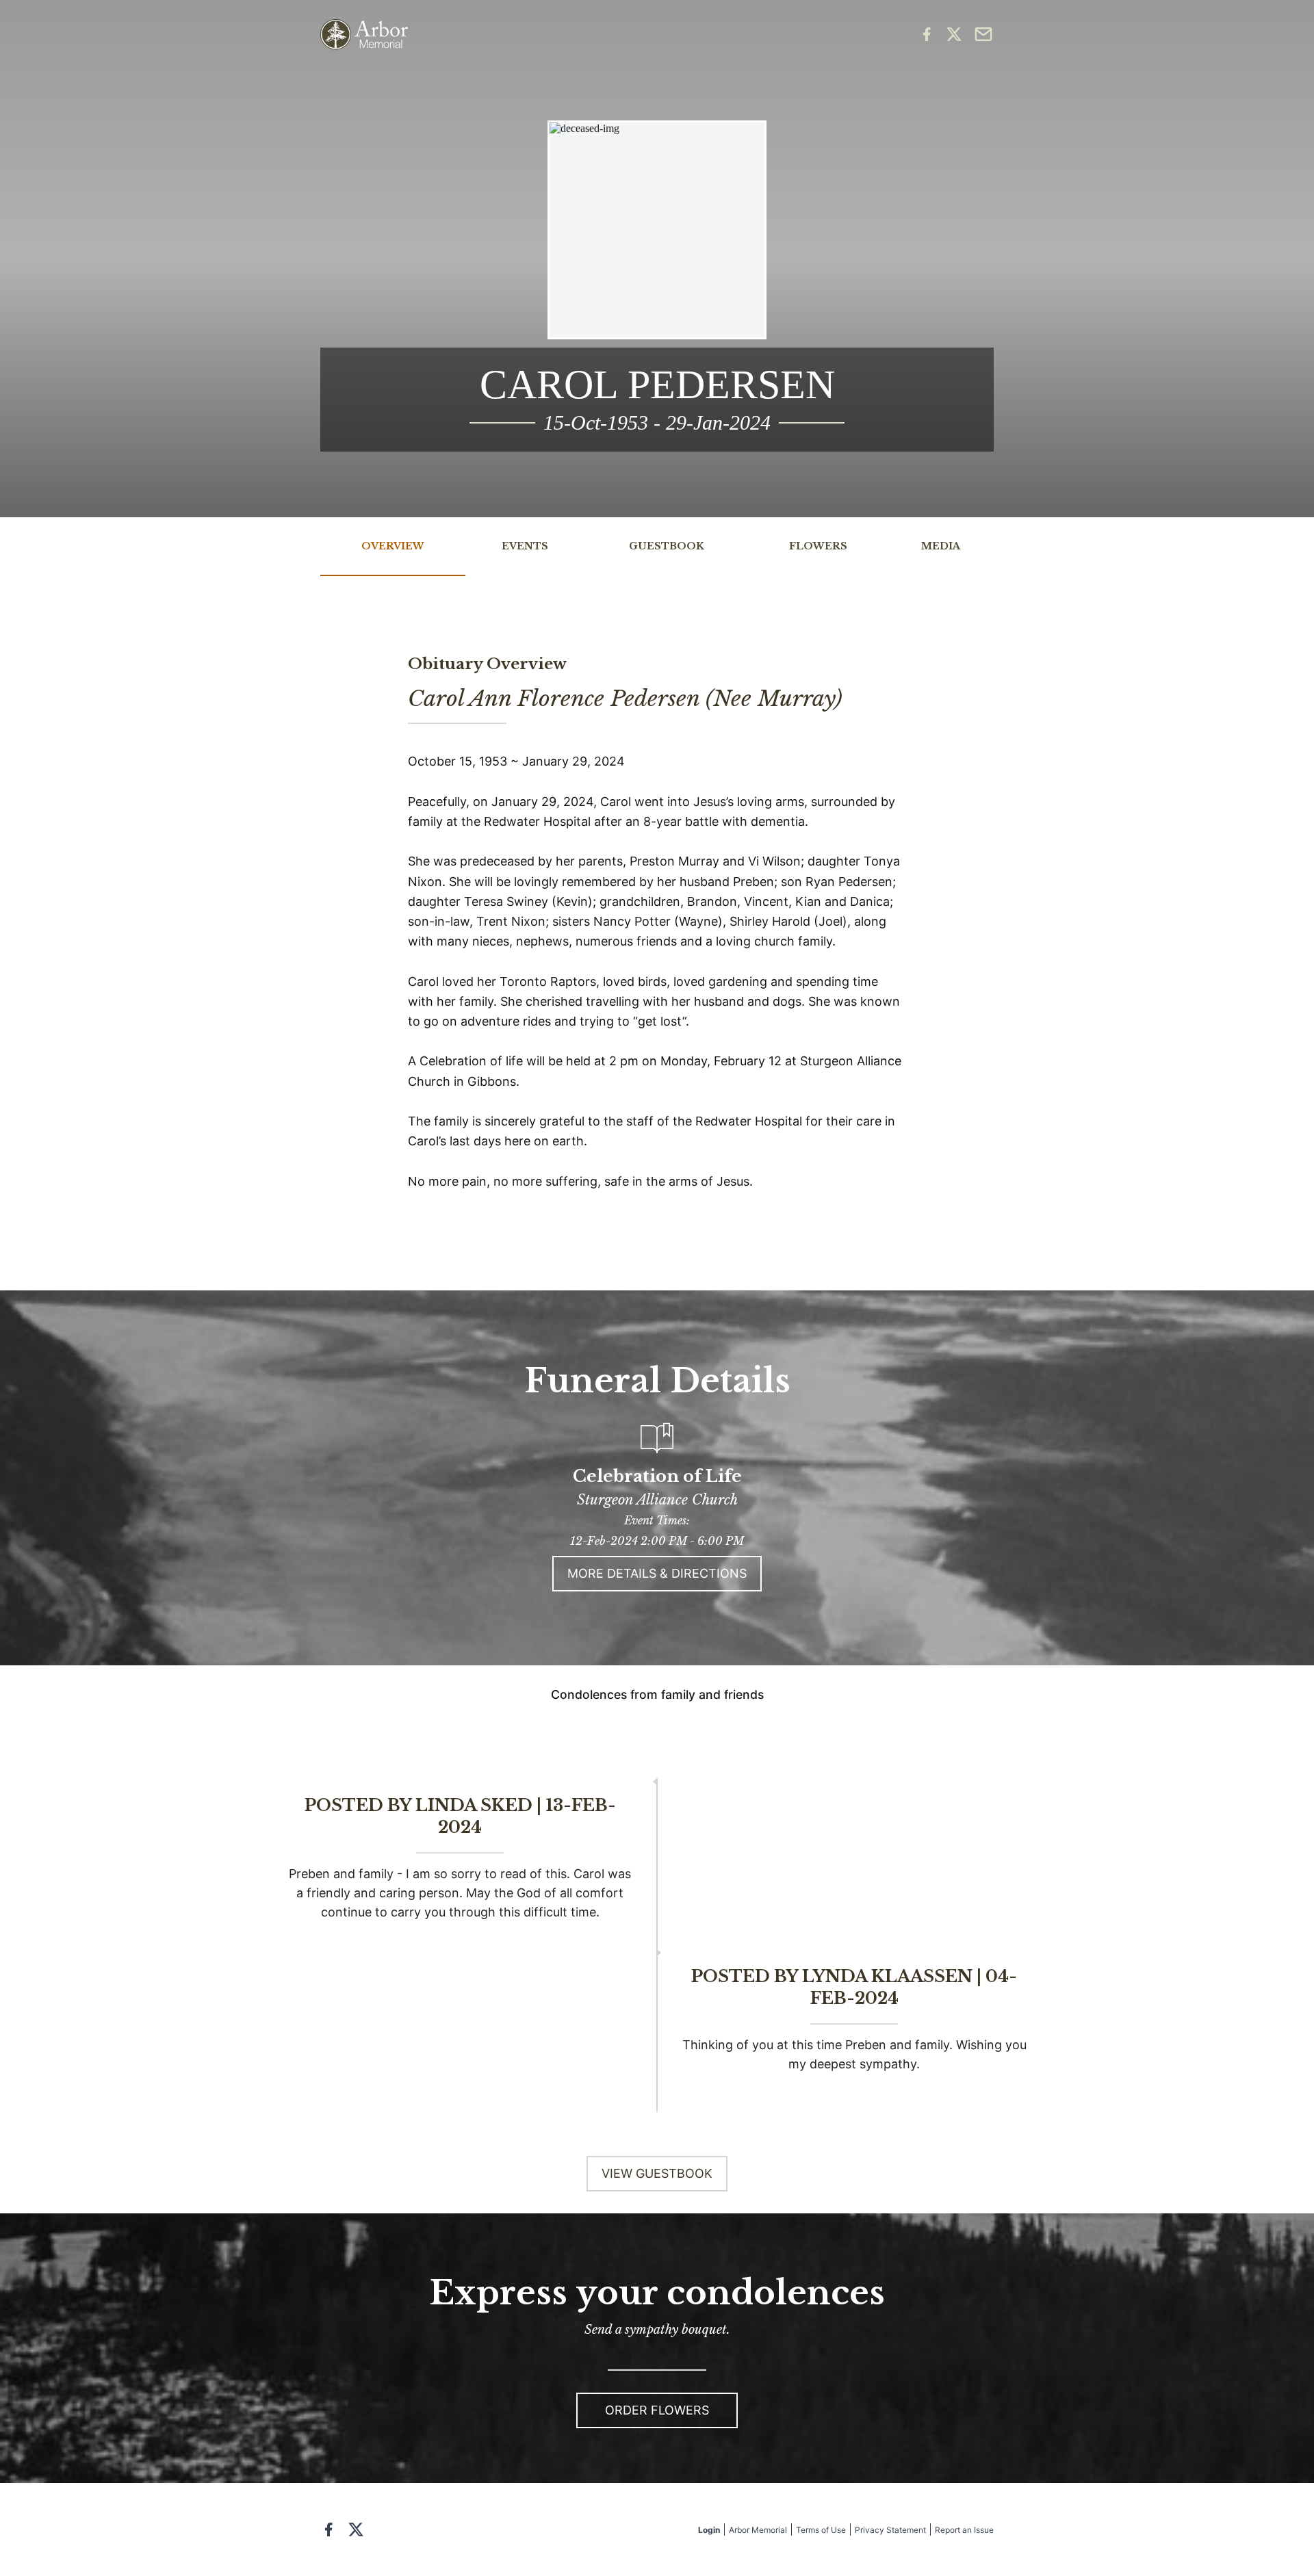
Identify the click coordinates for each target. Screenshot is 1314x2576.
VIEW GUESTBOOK (657, 2173)
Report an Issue (964, 2530)
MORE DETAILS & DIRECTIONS (657, 1573)
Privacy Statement (890, 2530)
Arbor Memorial (758, 2530)
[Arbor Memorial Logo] (364, 35)
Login (709, 2530)
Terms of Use (821, 2530)
